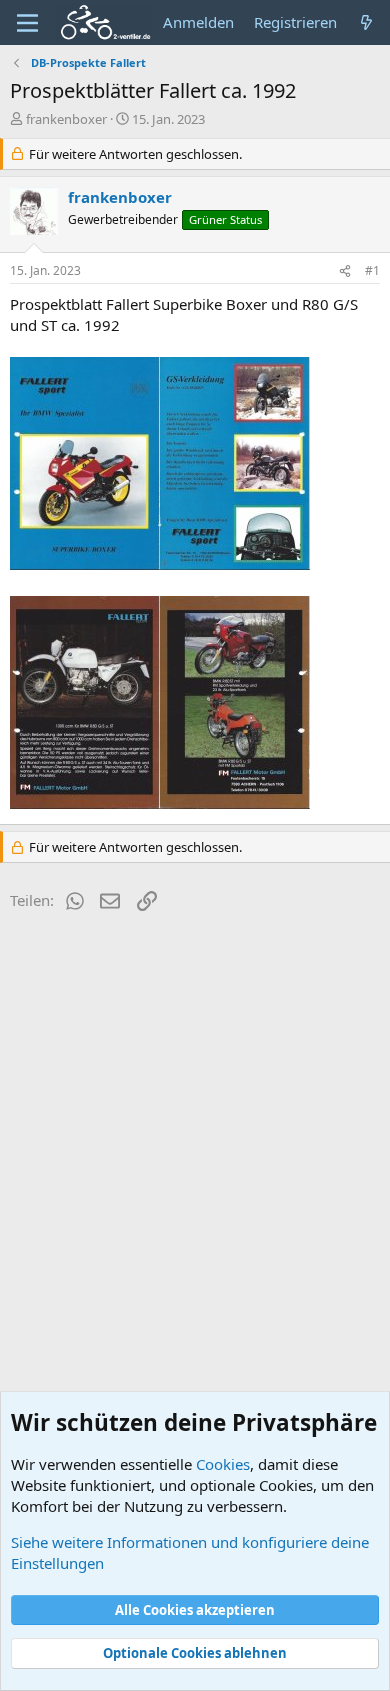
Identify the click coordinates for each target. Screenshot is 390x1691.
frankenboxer (66, 119)
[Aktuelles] (366, 22)
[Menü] (27, 23)
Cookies (223, 1464)
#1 (372, 270)
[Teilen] (345, 271)
